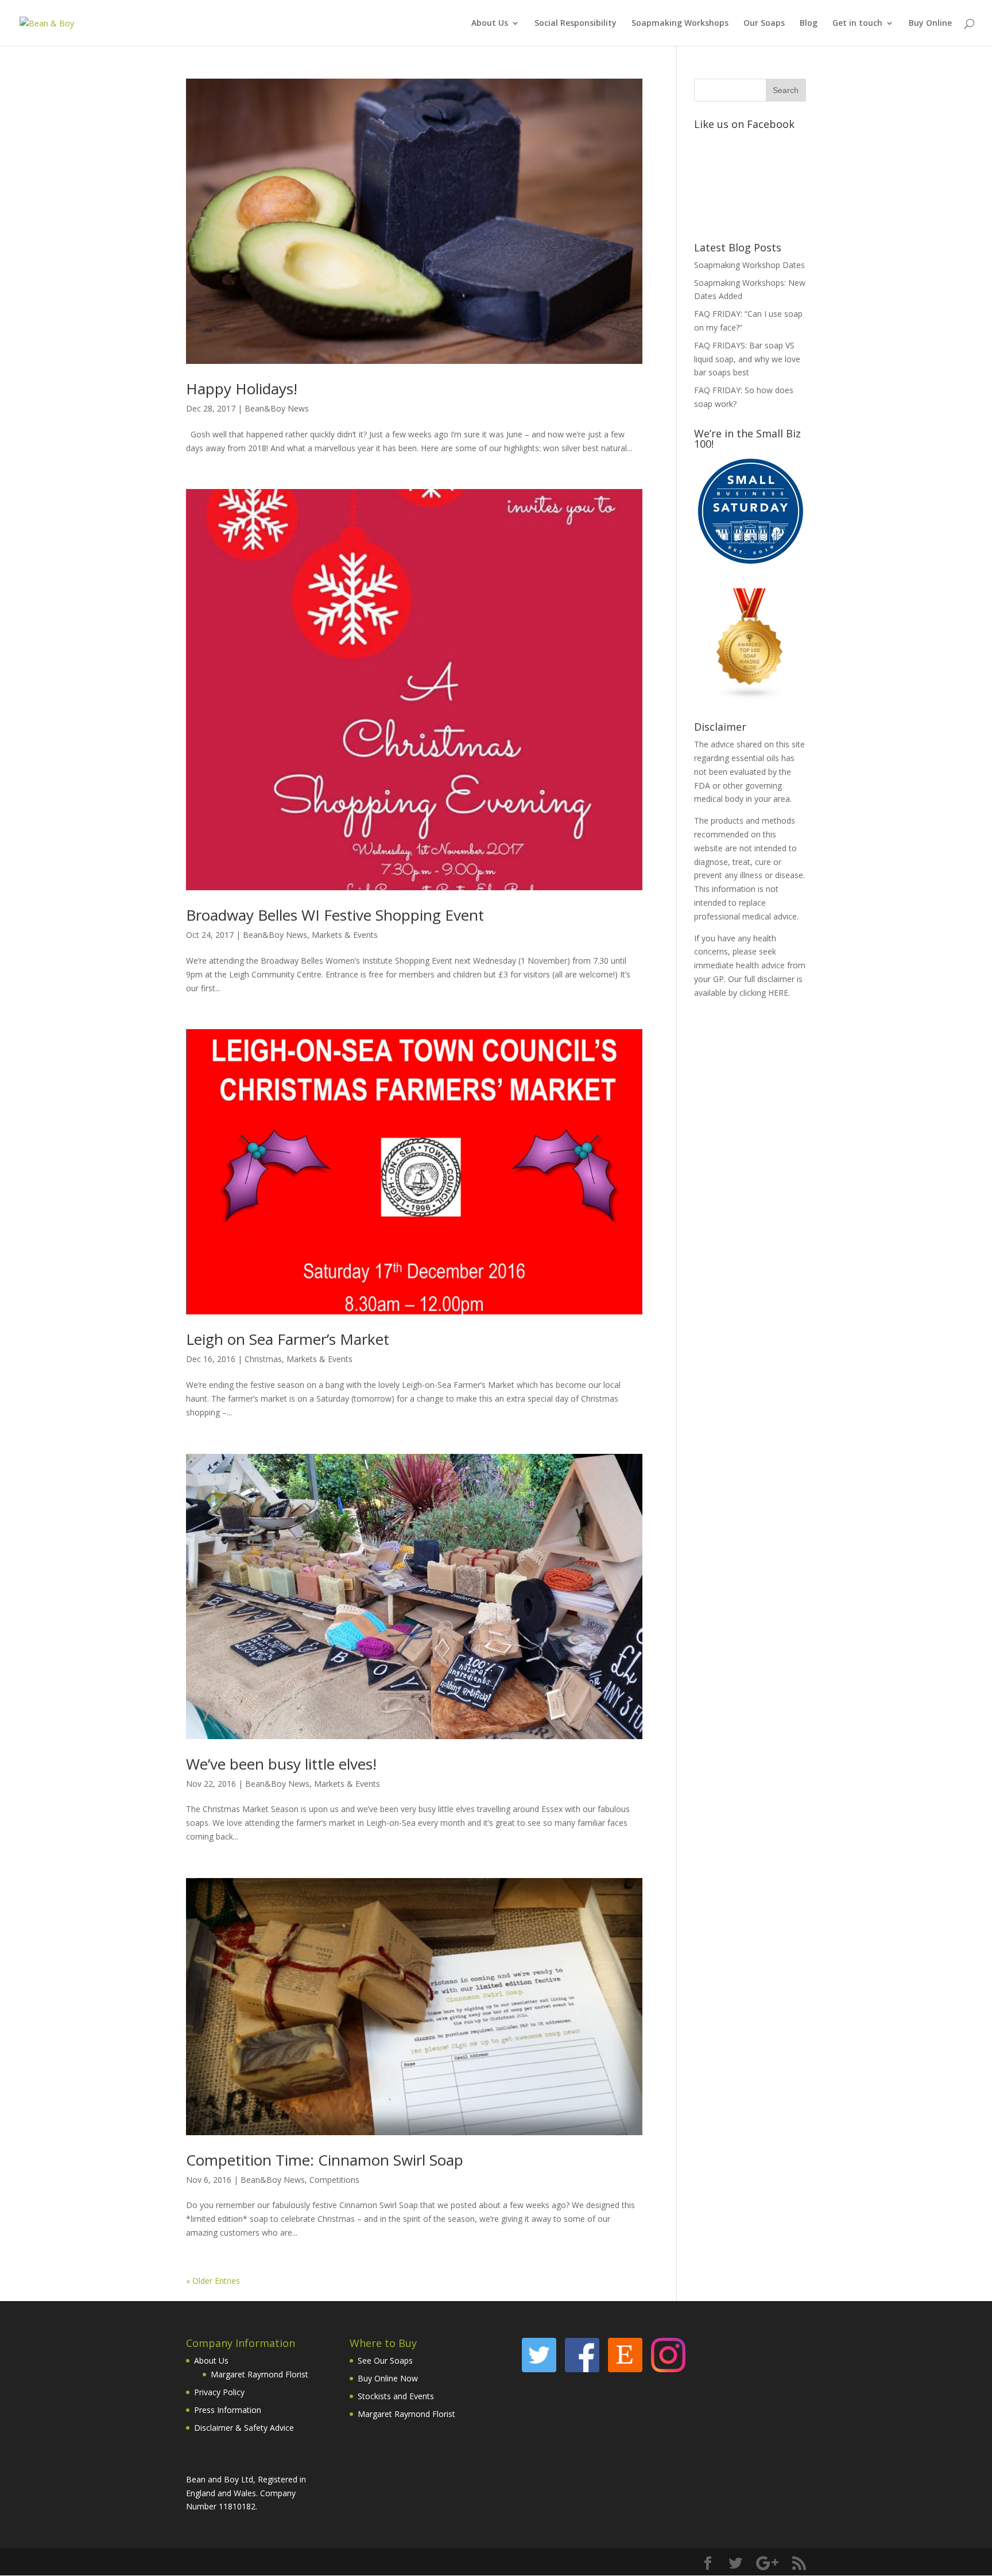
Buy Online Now (388, 2378)
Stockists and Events (396, 2396)
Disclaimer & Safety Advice (244, 2428)
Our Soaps (764, 24)
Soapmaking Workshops (680, 24)
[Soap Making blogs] (750, 697)
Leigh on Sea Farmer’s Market (288, 1339)
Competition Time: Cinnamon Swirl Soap (325, 2160)
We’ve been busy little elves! (281, 1764)
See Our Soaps (385, 2360)
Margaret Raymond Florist (259, 2374)
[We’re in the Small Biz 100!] (750, 564)
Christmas (263, 1359)
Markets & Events (345, 935)
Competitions (334, 2180)
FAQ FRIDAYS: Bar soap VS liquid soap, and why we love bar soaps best (747, 359)
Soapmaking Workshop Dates (749, 265)
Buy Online (930, 24)
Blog (809, 24)
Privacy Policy (219, 2392)
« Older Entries (213, 2281)
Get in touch (857, 24)
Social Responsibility (576, 24)
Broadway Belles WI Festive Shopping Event (335, 915)
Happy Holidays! (242, 389)
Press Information (228, 2410)
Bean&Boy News (277, 408)
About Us (490, 24)
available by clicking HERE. (742, 993)
